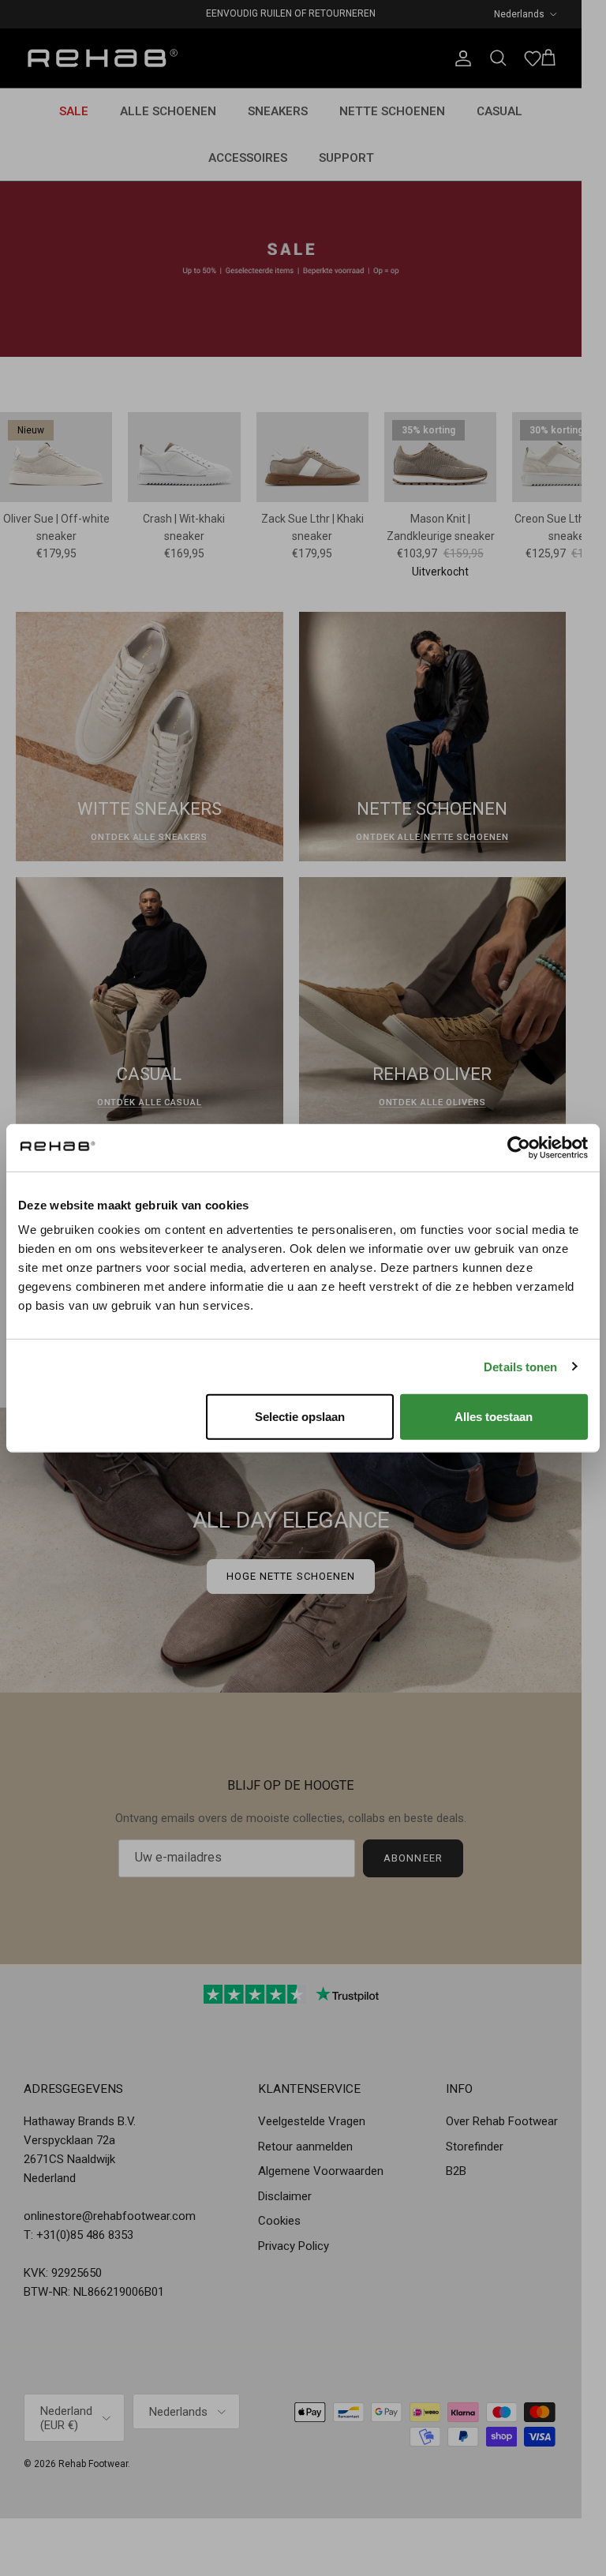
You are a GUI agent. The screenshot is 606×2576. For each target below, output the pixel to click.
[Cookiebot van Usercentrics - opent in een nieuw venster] (519, 1147)
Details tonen (520, 1366)
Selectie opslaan (300, 1417)
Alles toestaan (494, 1417)
